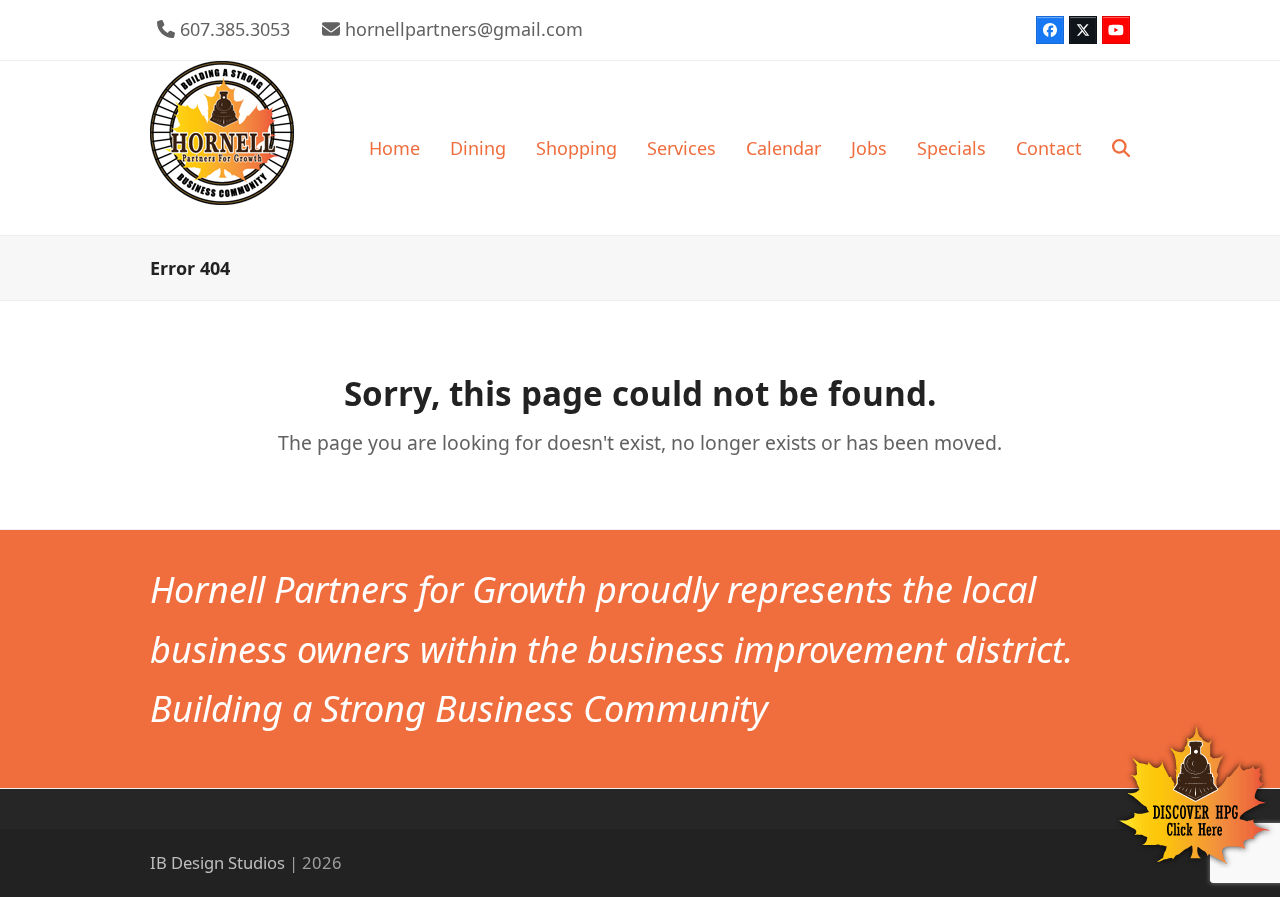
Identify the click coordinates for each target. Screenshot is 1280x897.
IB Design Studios (217, 862)
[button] (1121, 148)
